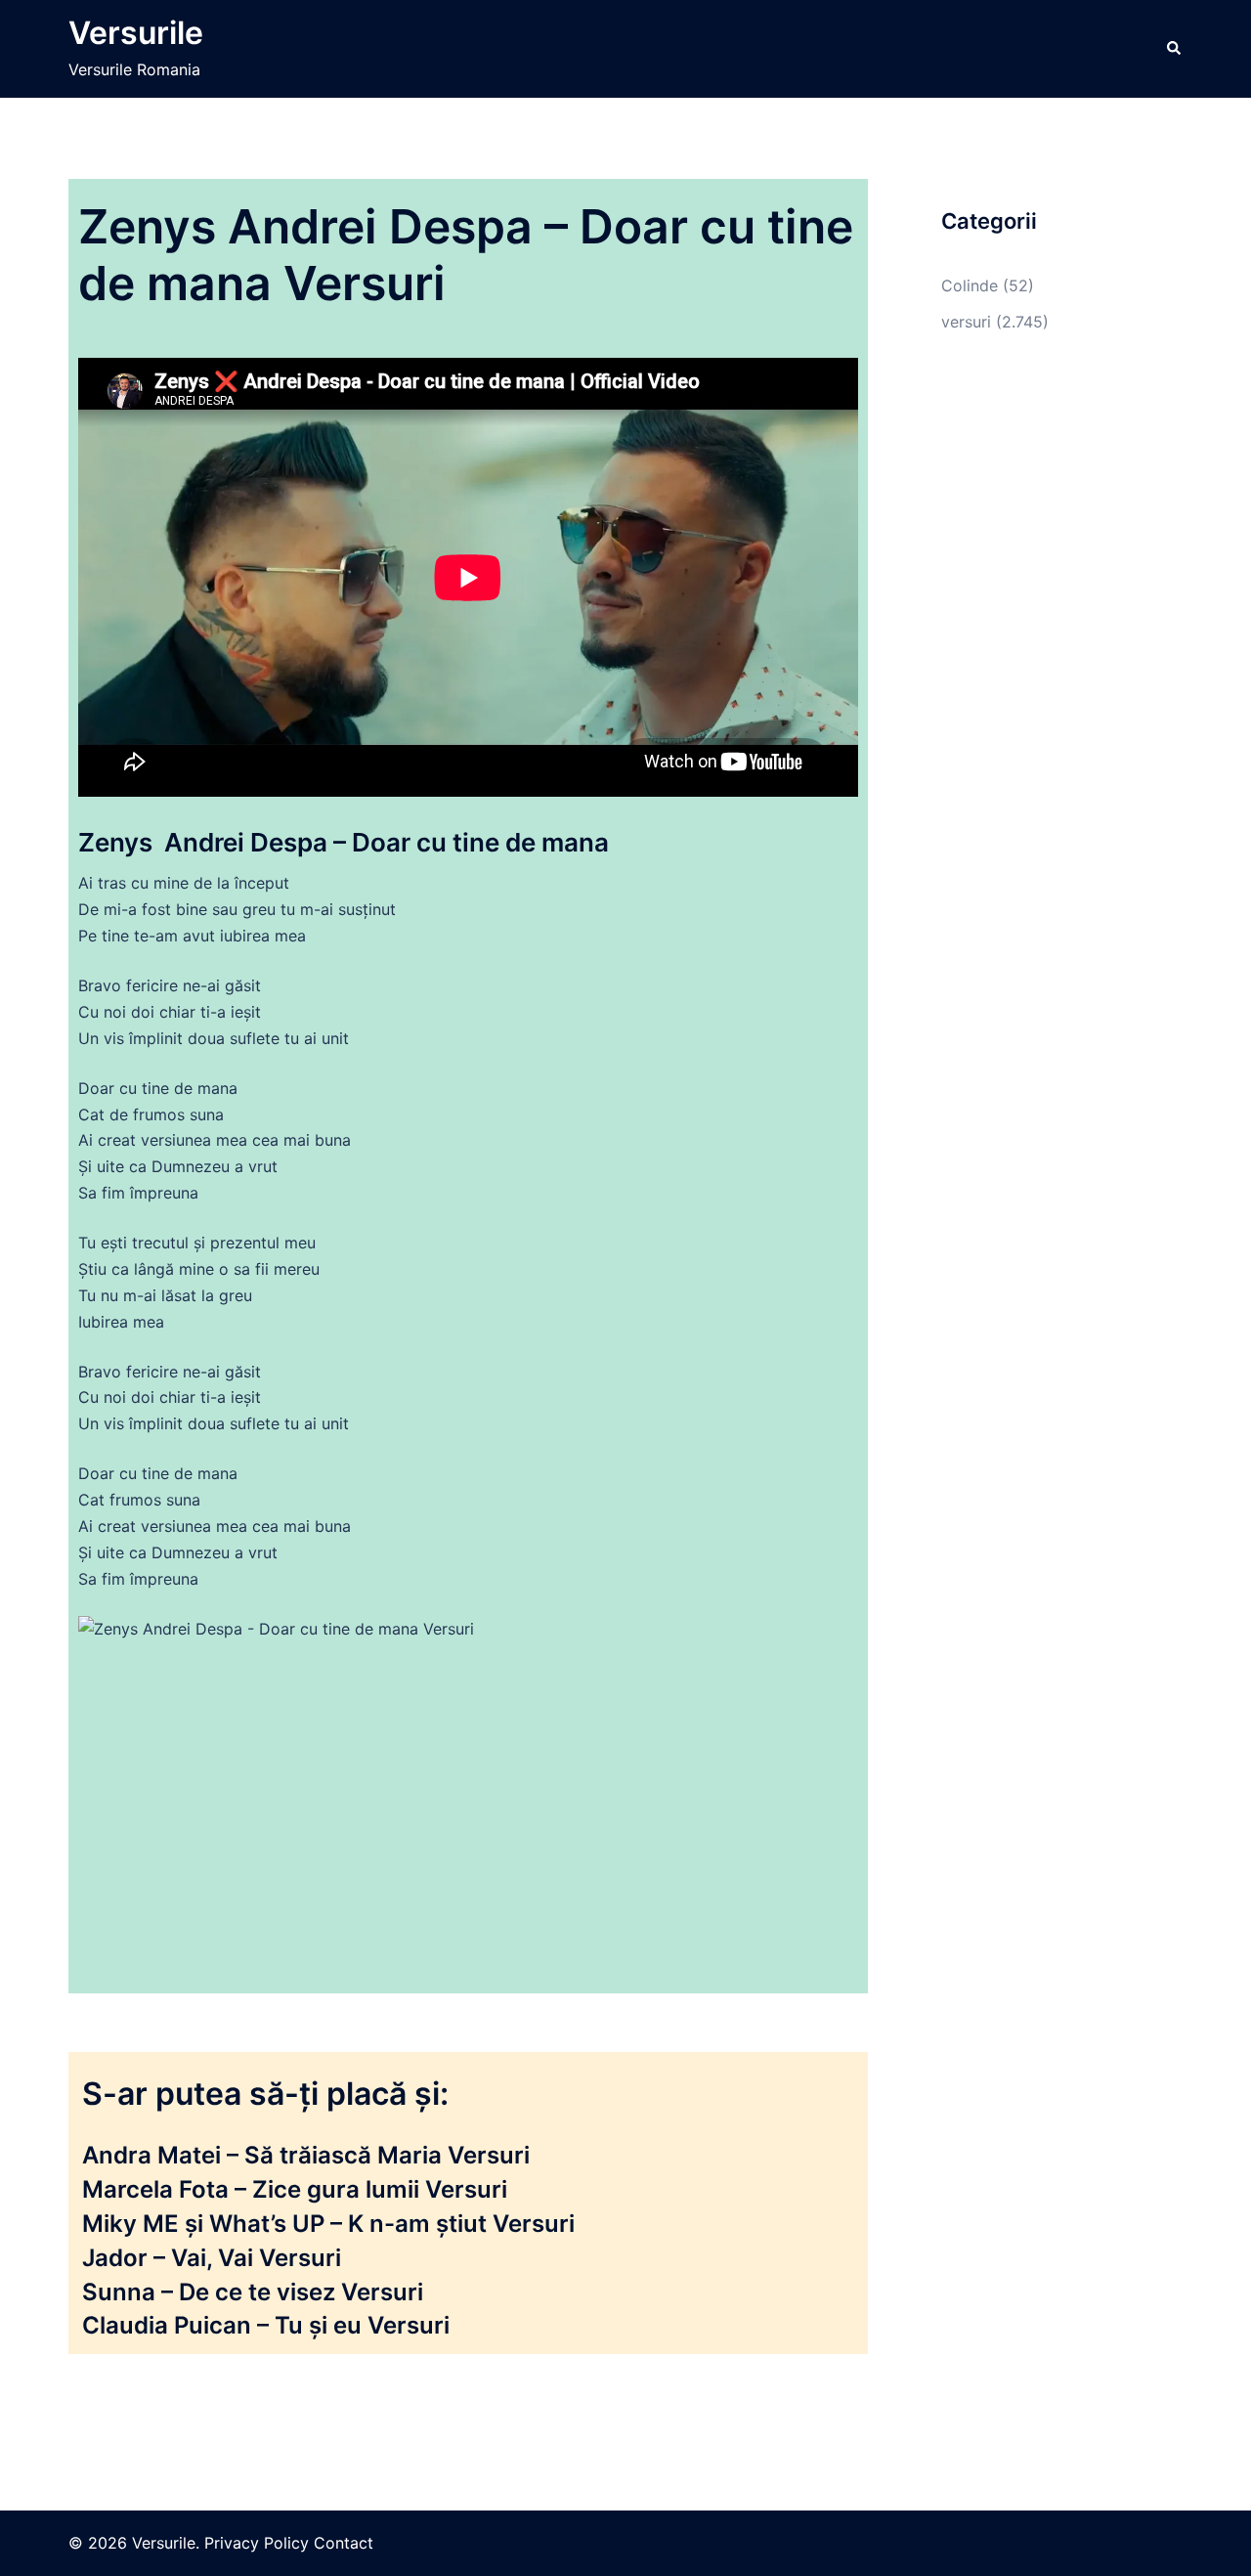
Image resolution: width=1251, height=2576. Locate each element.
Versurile (136, 33)
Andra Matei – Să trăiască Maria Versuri (306, 2155)
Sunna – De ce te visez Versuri (253, 2292)
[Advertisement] (1055, 687)
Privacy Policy (257, 2543)
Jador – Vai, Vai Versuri (212, 2258)
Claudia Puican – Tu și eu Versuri (266, 2325)
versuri (966, 322)
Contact (344, 2543)
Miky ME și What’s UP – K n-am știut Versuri (328, 2224)
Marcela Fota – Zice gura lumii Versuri (295, 2189)
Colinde (970, 285)
